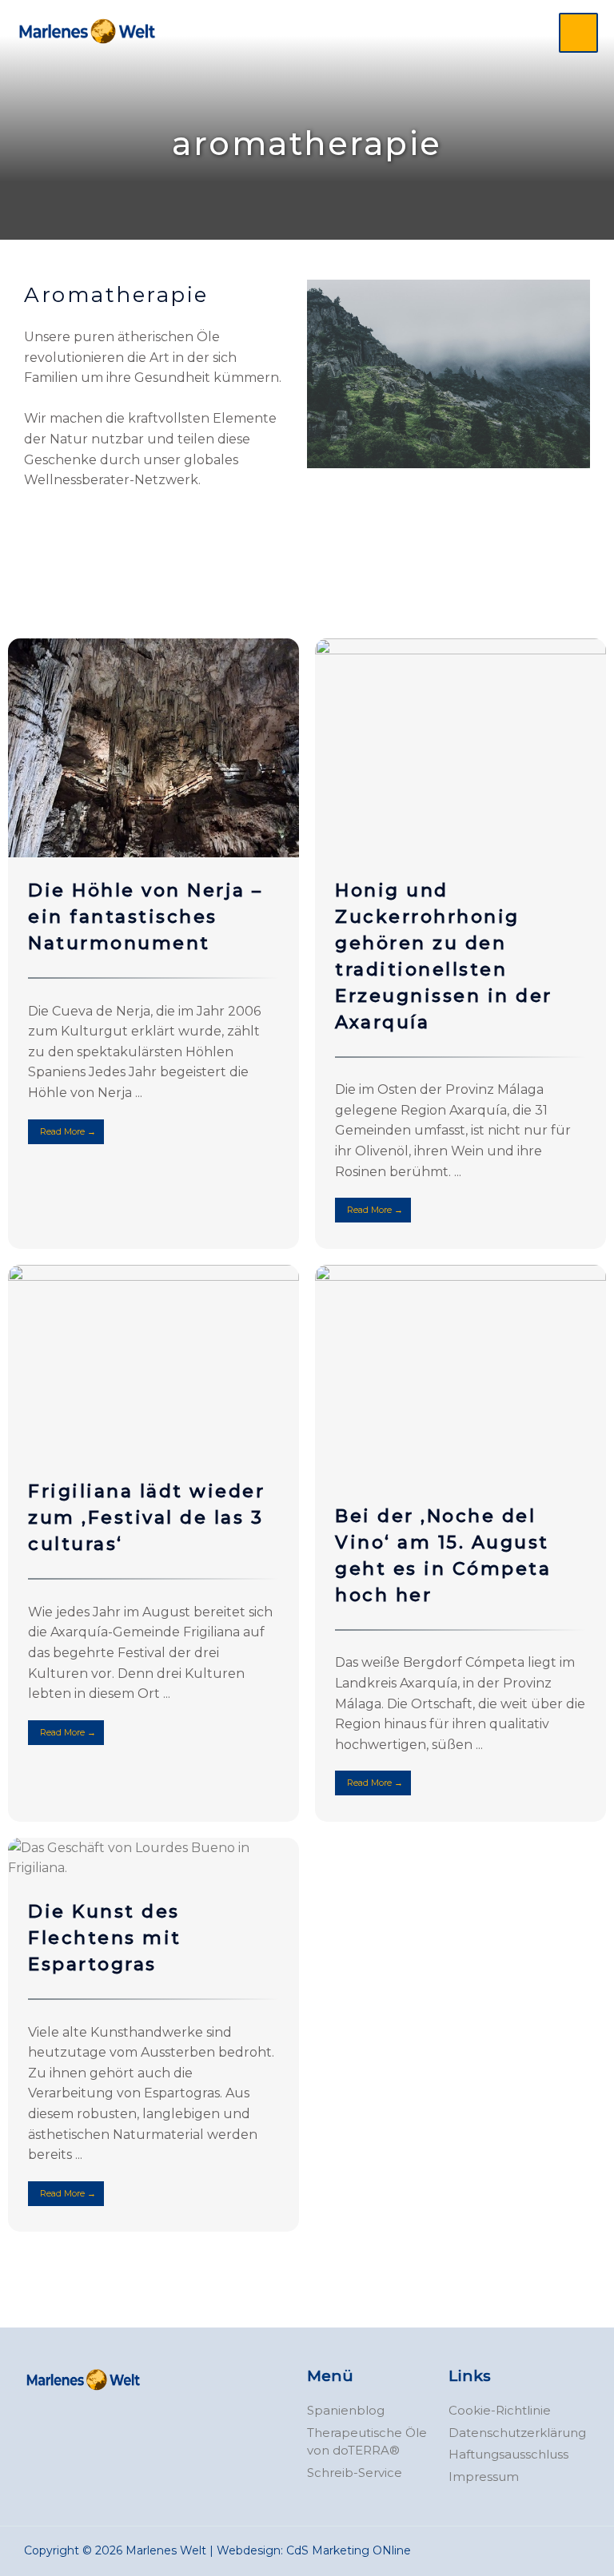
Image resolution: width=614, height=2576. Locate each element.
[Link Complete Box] (153, 943)
